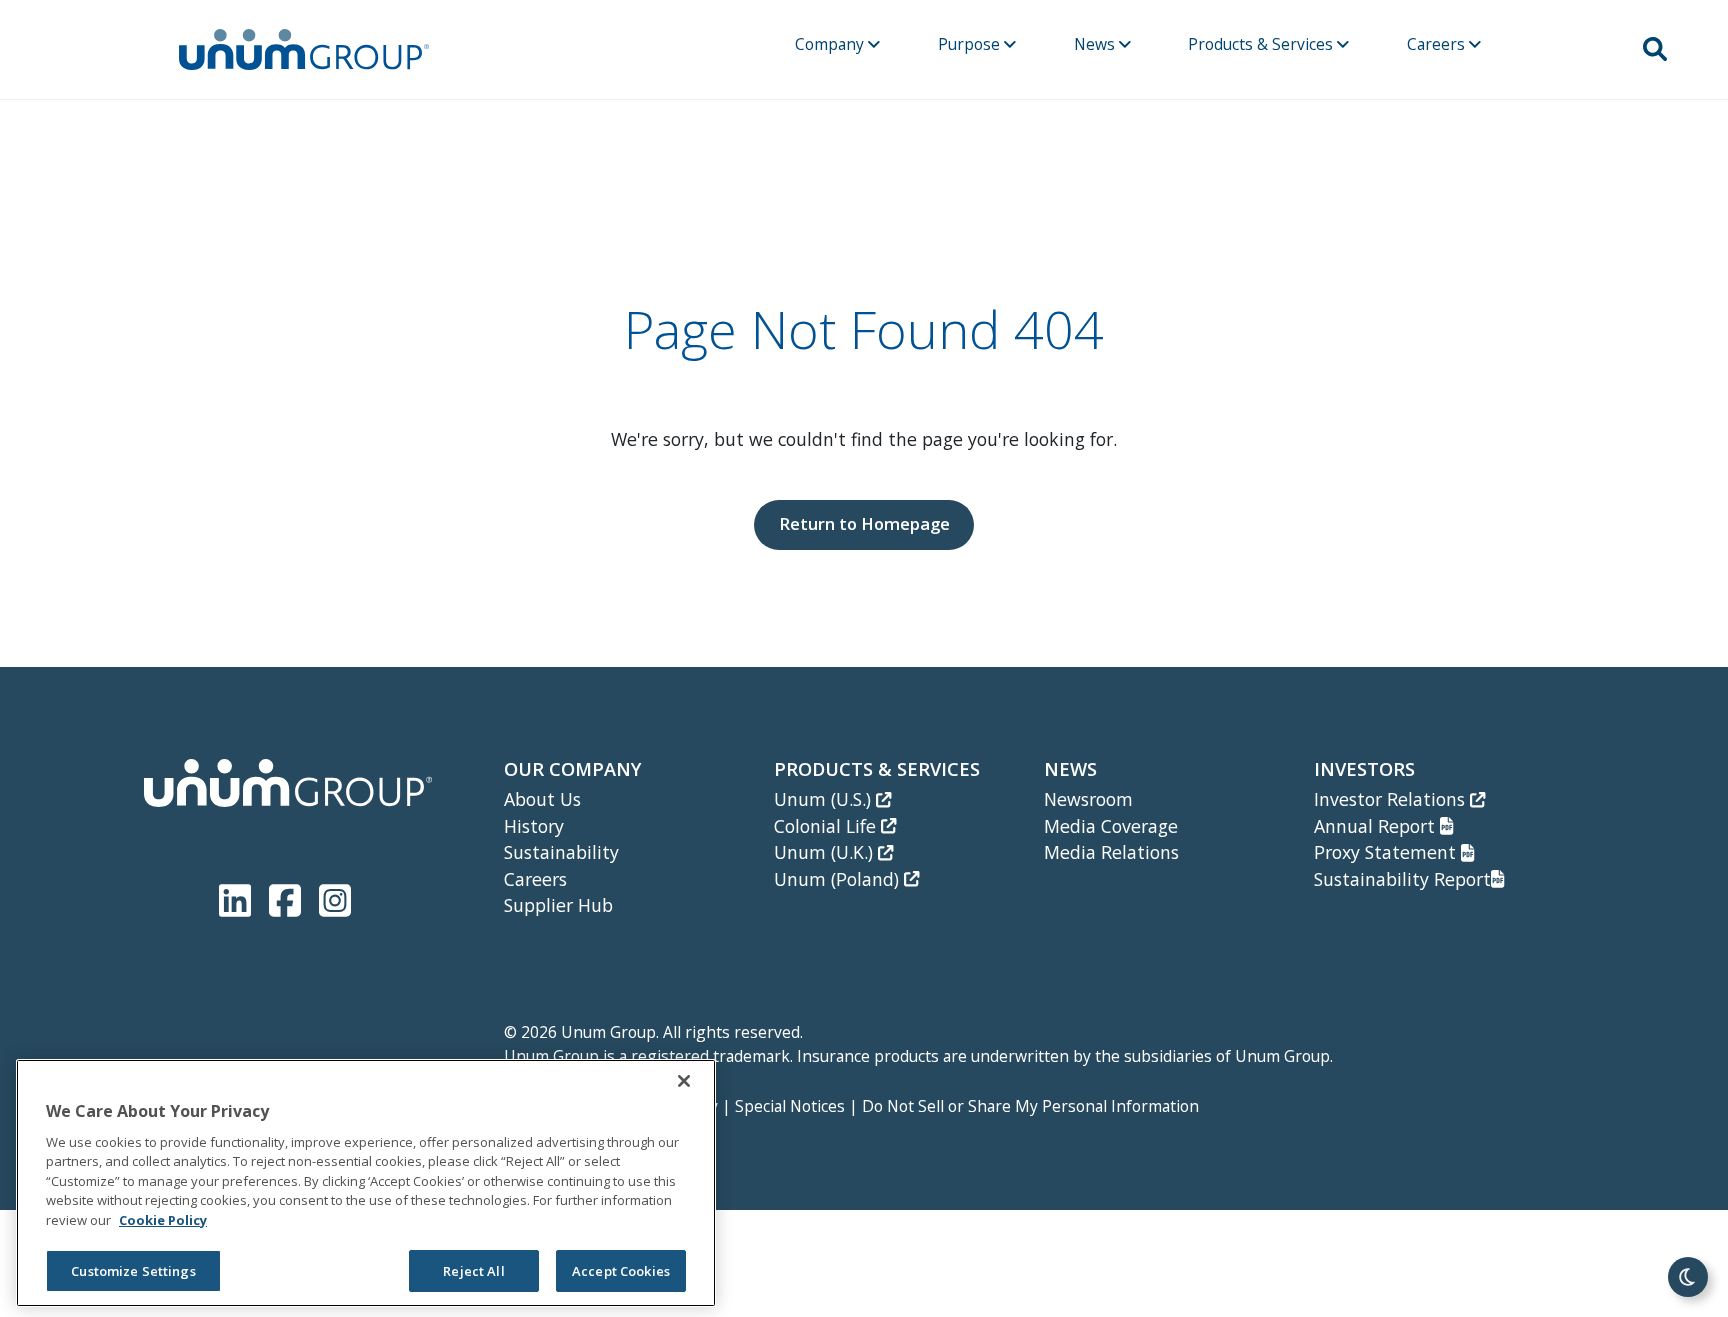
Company (831, 44)
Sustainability (561, 852)
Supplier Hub (558, 905)
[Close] (684, 1081)
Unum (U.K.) (826, 852)
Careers (1438, 44)
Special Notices (790, 1106)
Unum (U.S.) (825, 799)
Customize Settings (133, 1271)
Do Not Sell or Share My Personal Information (1030, 1106)
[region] (366, 1183)
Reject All (473, 1271)
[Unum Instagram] (335, 896)
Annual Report (1377, 826)
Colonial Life (827, 826)
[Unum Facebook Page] (289, 896)
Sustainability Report (1402, 879)
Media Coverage (1111, 826)
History (534, 826)
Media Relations (1111, 852)
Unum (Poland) (839, 879)
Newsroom (1088, 799)
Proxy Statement (1387, 852)
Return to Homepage (864, 523)
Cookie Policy (163, 1220)
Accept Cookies (621, 1271)
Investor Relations (1392, 799)
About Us (542, 799)
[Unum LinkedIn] (239, 896)
